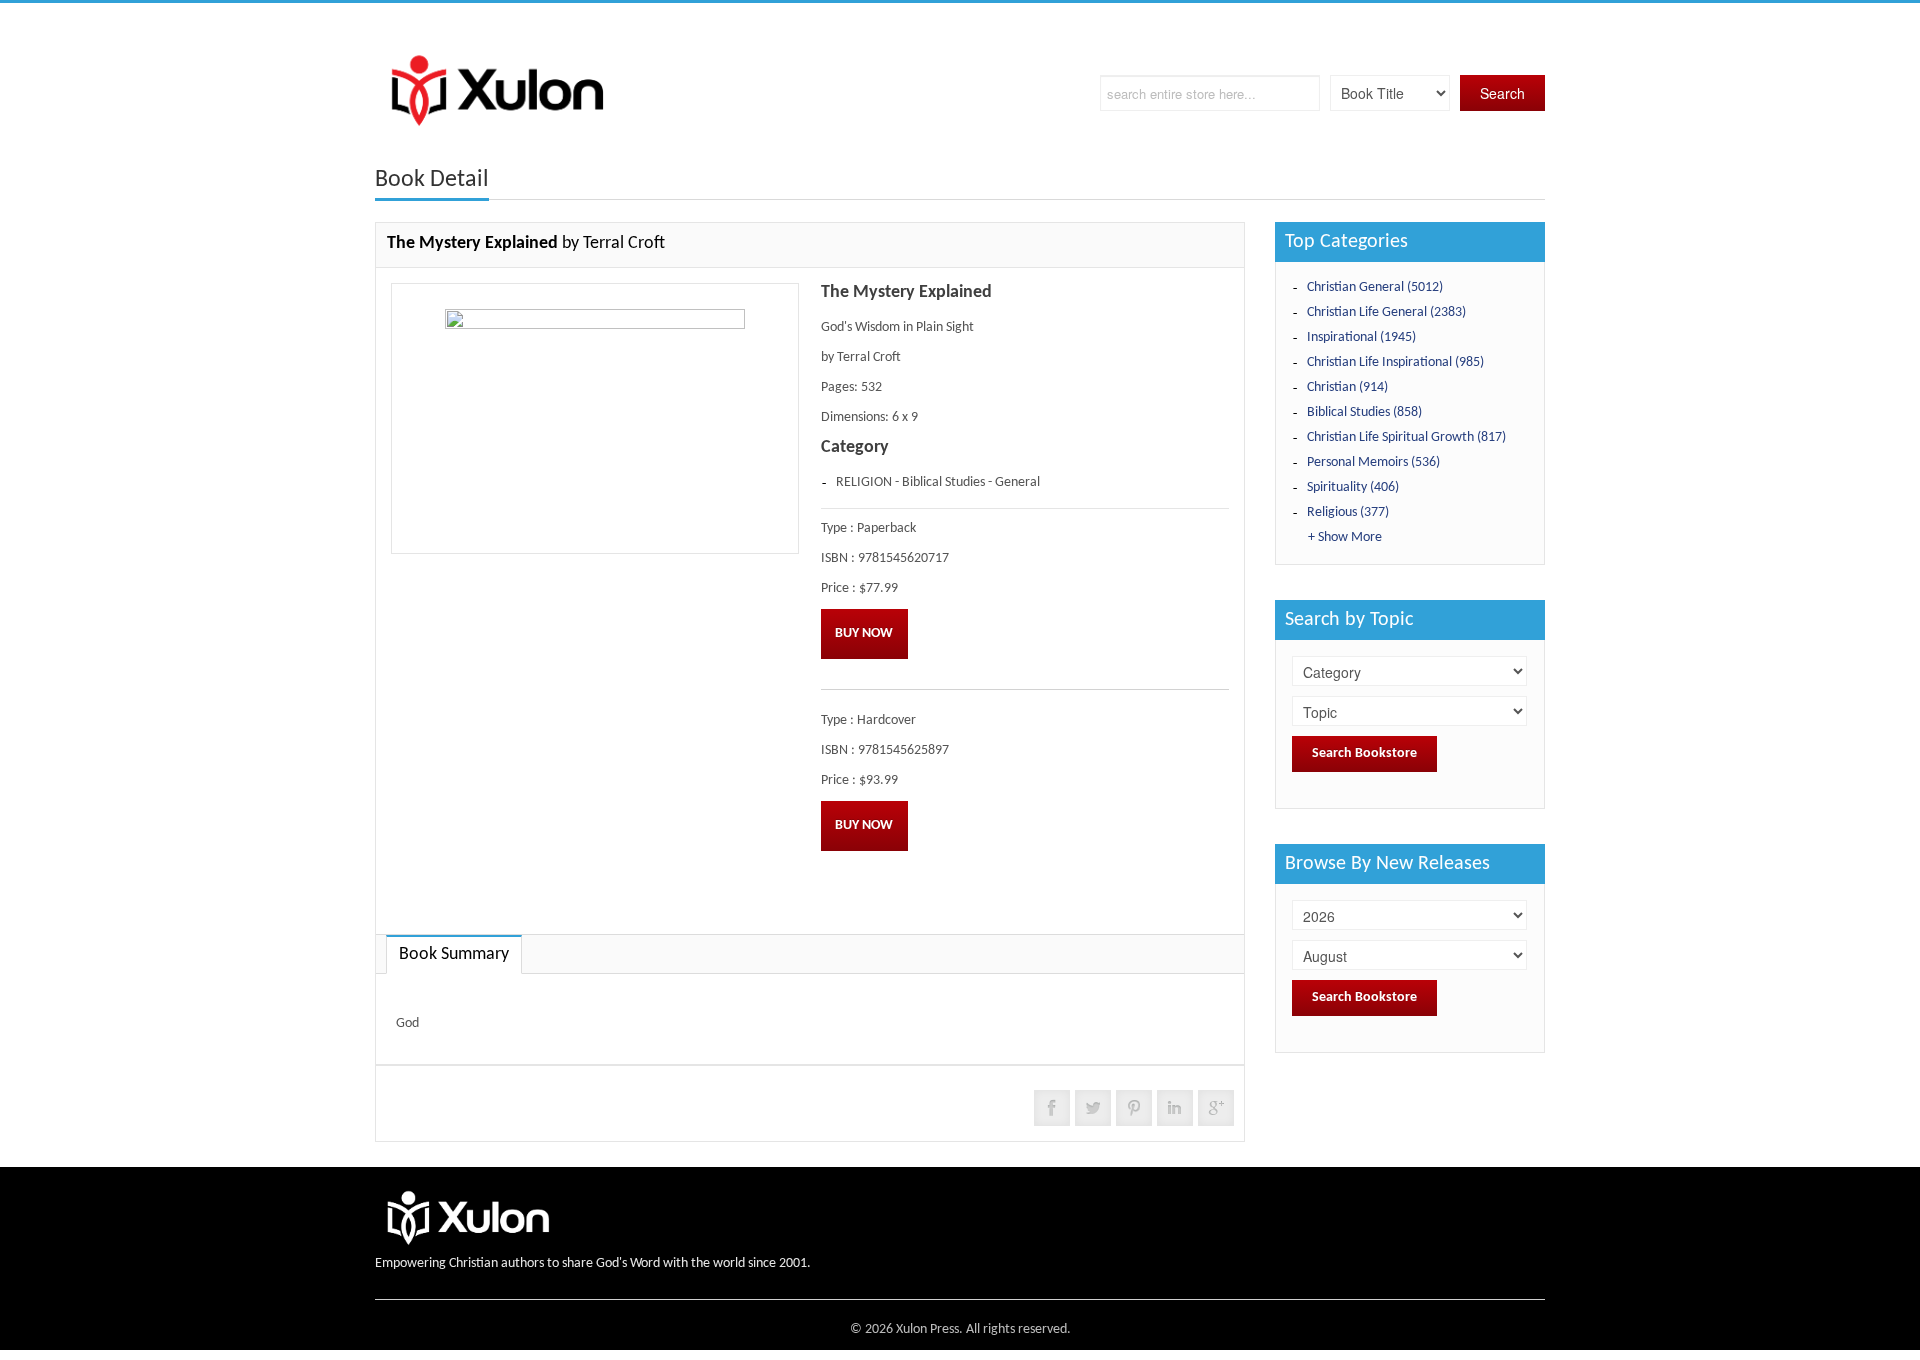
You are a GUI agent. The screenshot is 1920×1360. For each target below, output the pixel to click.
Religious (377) (1348, 512)
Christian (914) (1347, 387)
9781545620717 (903, 558)
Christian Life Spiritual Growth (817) (1406, 437)
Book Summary (454, 954)
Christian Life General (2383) (1386, 312)
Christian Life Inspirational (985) (1395, 362)
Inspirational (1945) (1361, 337)
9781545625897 (903, 750)
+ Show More (1345, 537)
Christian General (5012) (1375, 287)
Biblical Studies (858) (1364, 412)
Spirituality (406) (1353, 487)
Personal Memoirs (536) (1373, 462)
